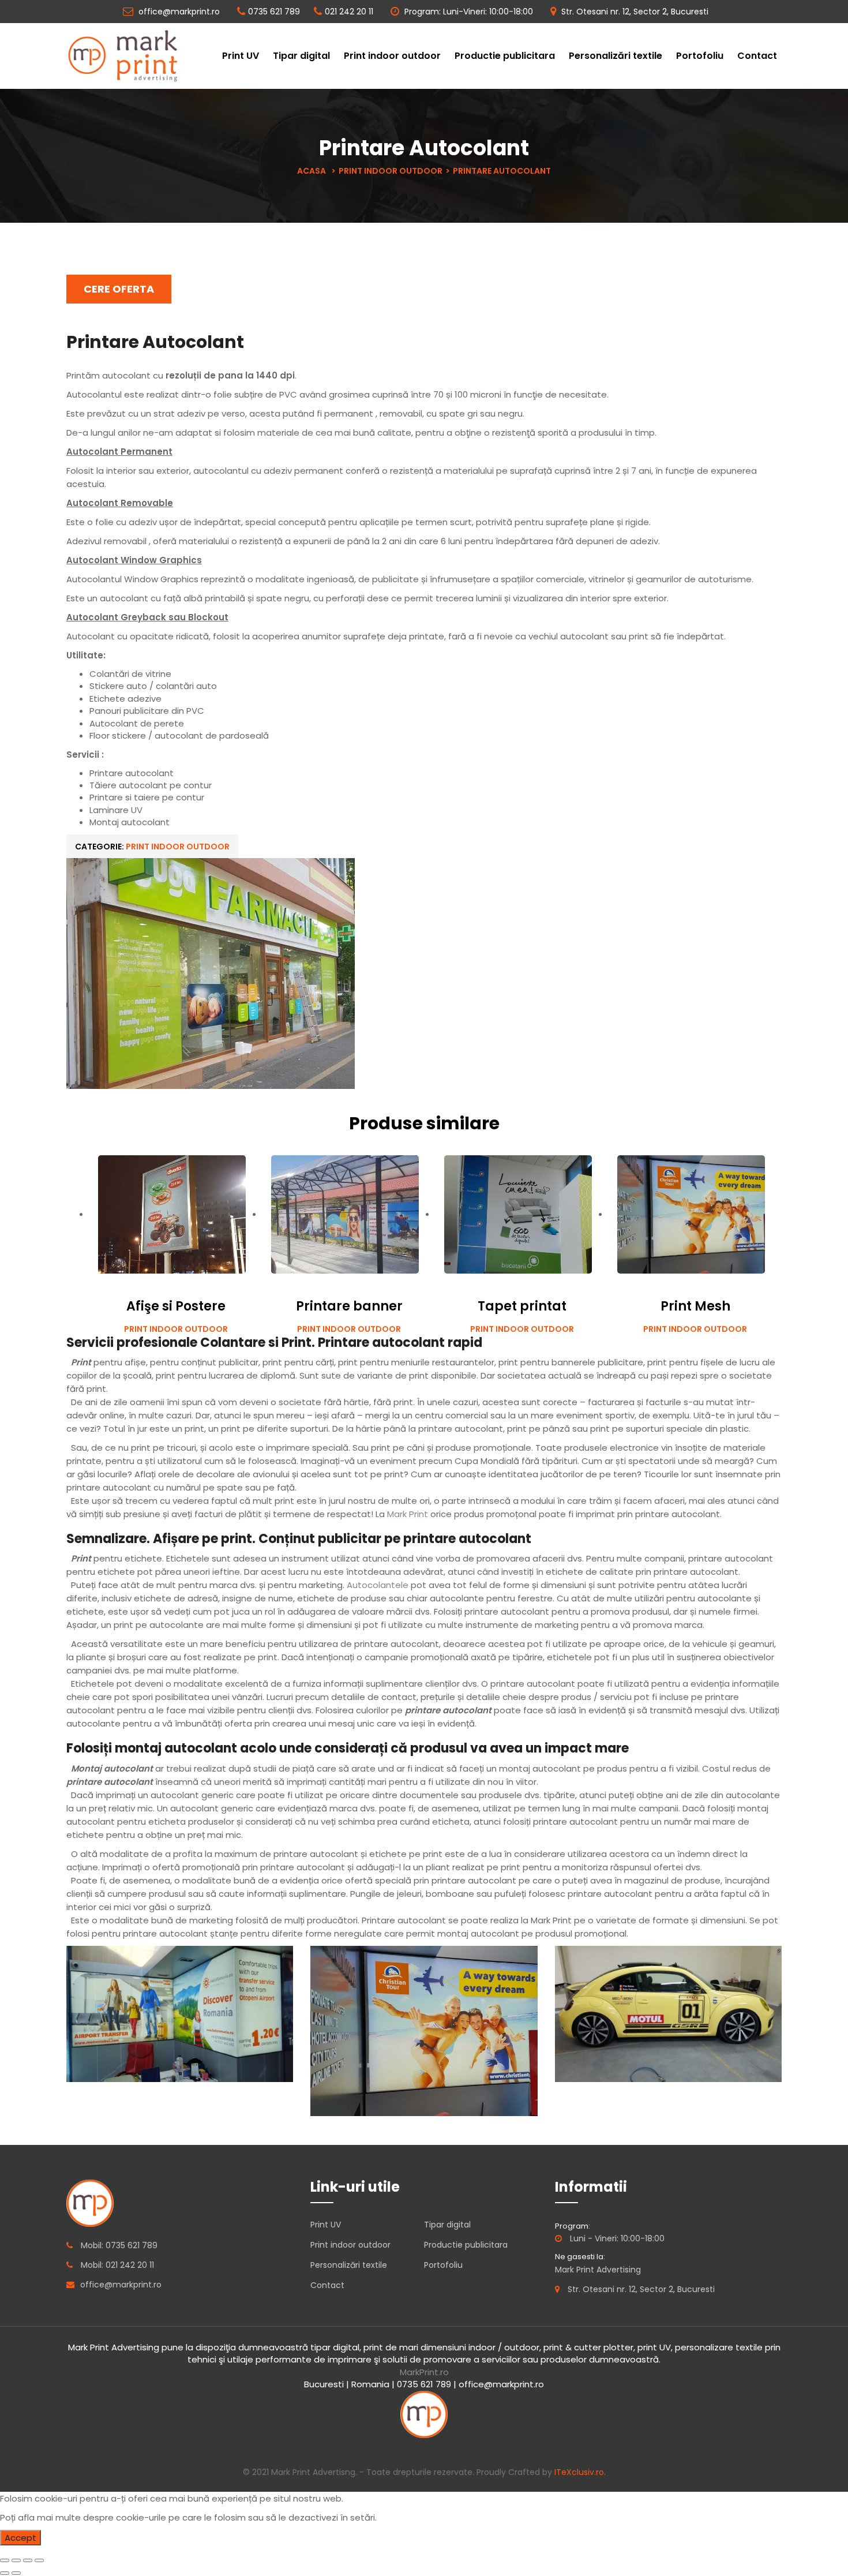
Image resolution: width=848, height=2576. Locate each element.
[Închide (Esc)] (5, 2560)
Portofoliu (700, 56)
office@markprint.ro (178, 12)
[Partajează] (16, 2560)
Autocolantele (378, 1585)
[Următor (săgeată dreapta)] (16, 2573)
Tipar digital (301, 56)
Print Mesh (695, 1306)
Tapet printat (522, 1306)
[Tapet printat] (518, 1214)
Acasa (312, 171)
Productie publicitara (505, 56)
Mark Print (408, 1514)
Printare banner (349, 1306)
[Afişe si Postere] (172, 1214)
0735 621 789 (274, 12)
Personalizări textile (616, 56)
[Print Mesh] (691, 1214)
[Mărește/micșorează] (39, 2560)
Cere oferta (119, 289)
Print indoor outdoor (392, 56)
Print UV (241, 56)
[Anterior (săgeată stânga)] (5, 2573)
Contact (757, 56)
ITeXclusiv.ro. (580, 2472)
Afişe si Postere (176, 1306)
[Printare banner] (345, 1214)
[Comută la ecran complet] (28, 2560)
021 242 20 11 (349, 12)
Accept (20, 2538)
